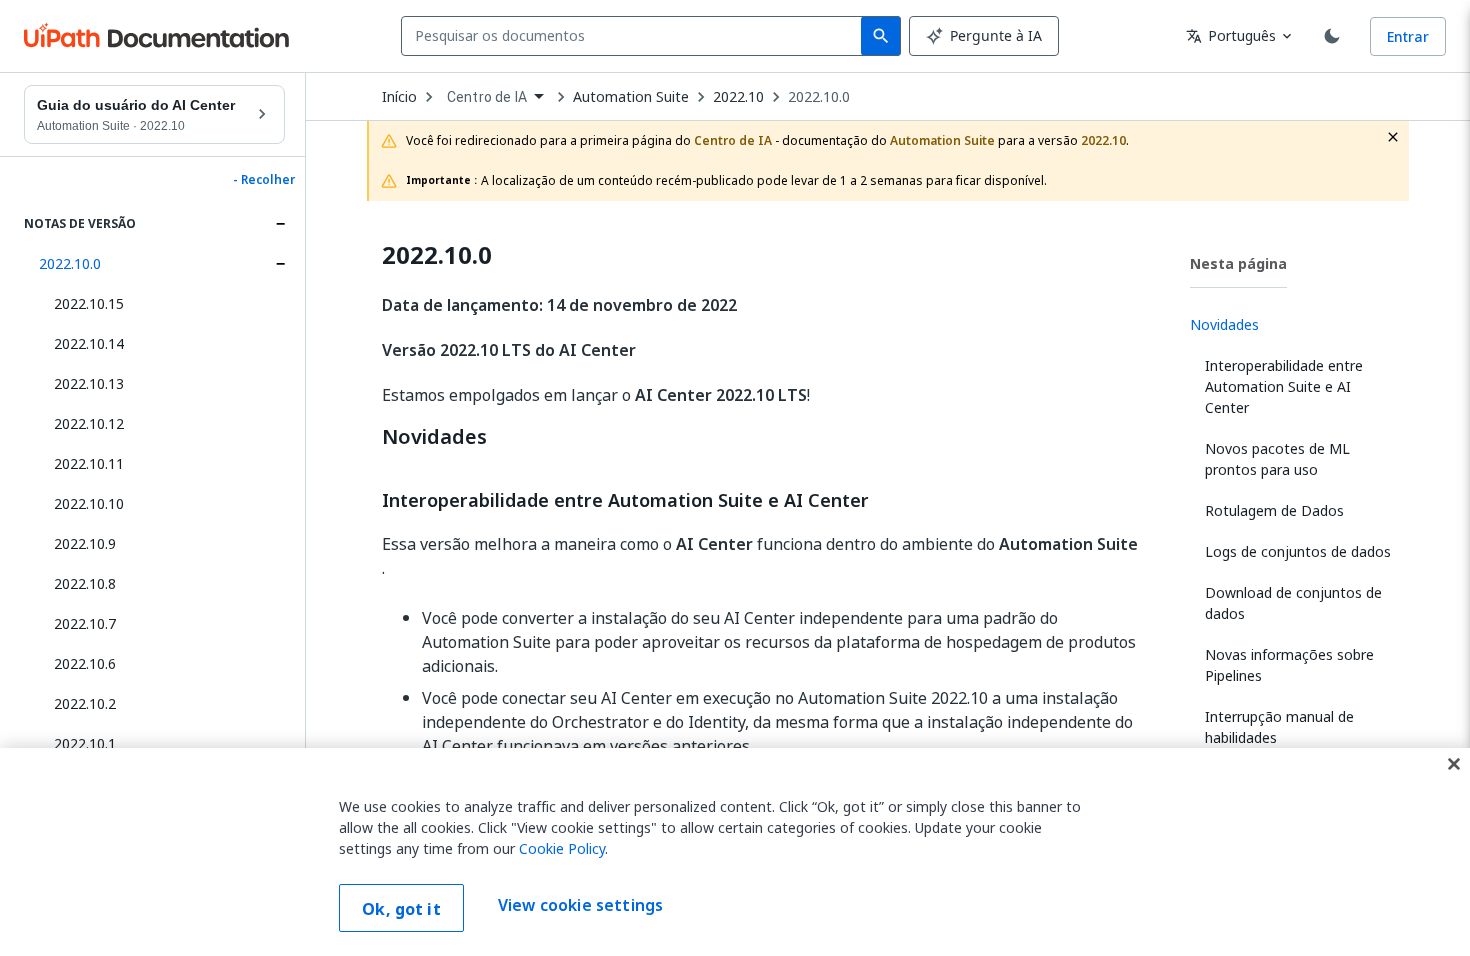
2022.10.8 (85, 583)
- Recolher (264, 180)
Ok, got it (401, 909)
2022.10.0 (70, 263)
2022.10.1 (85, 743)
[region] (735, 852)
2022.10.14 (89, 343)
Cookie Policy (562, 848)
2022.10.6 (85, 663)
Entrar (1408, 36)
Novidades (434, 437)
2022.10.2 (85, 703)
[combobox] (635, 36)
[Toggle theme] (1332, 36)
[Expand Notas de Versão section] (280, 224)
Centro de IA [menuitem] (487, 97)
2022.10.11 (89, 463)
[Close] (1454, 764)
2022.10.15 (89, 303)
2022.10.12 (89, 423)
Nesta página (1238, 263)
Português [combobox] (1231, 35)
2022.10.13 (89, 383)
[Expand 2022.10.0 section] (280, 264)
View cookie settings (580, 906)
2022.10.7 (85, 623)
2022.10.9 (85, 543)
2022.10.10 (89, 503)
